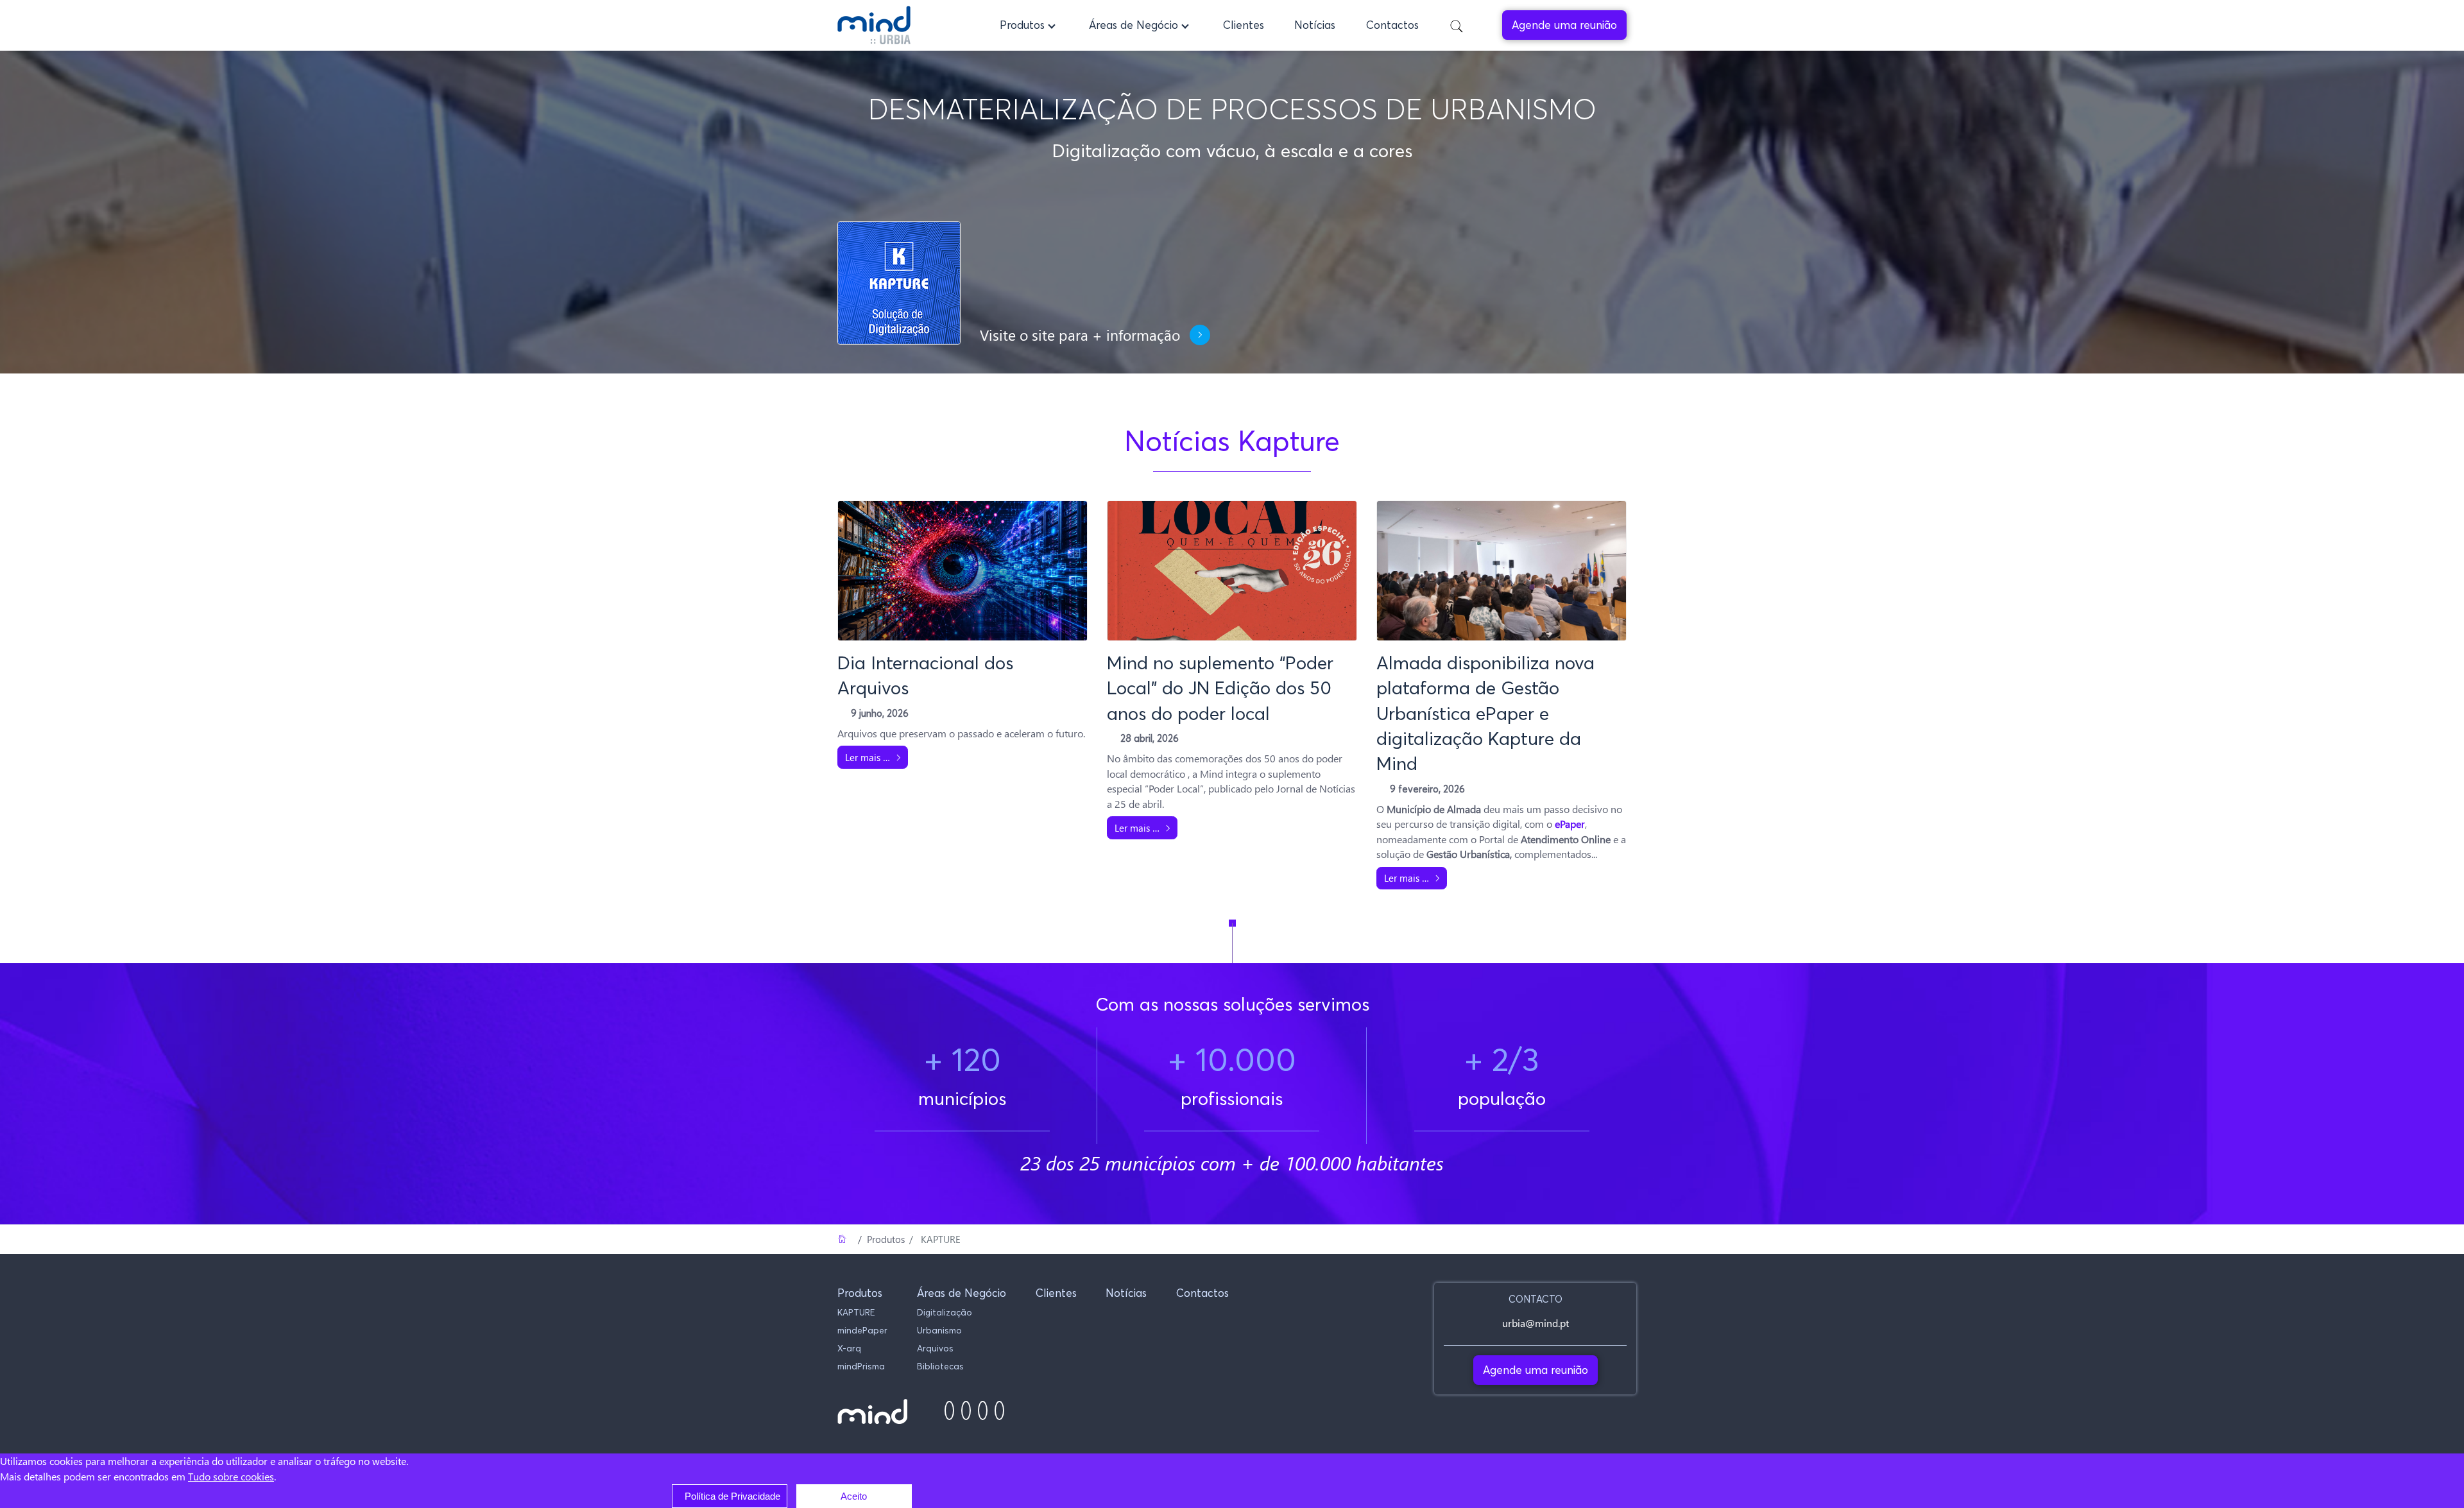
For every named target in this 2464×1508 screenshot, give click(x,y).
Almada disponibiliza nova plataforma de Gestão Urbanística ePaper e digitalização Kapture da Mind (1485, 713)
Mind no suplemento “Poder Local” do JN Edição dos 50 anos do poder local (1220, 688)
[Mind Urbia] (874, 25)
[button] (1029, 25)
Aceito (854, 1496)
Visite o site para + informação (1080, 335)
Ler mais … (868, 757)
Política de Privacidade (732, 1496)
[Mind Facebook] (949, 1411)
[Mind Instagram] (966, 1411)
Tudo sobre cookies (231, 1476)
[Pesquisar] (1457, 25)
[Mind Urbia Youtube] (999, 1411)
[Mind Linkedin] (983, 1411)
